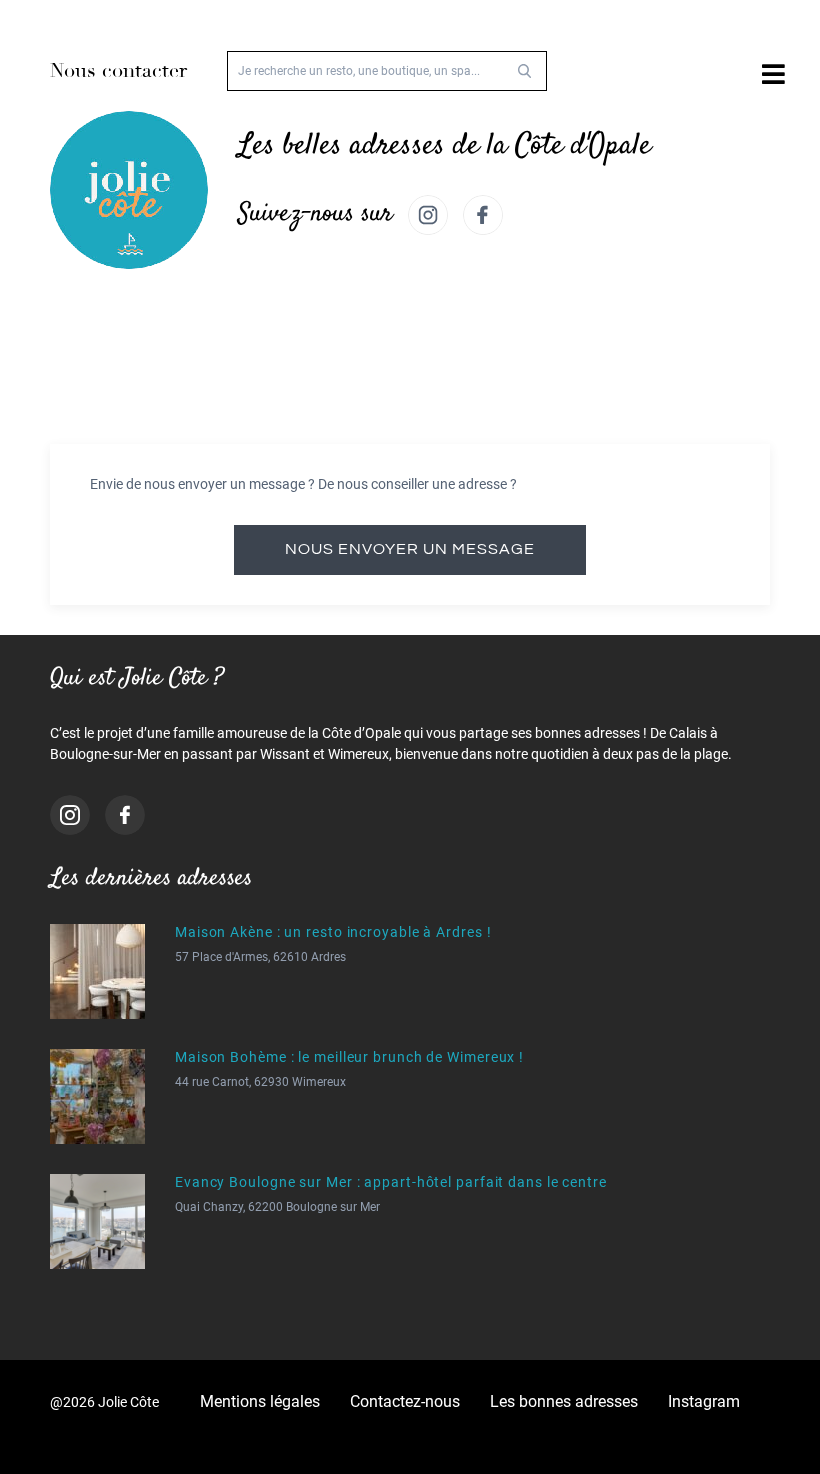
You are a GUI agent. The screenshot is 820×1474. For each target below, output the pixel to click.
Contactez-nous (405, 1401)
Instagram (704, 1401)
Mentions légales (260, 1401)
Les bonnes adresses (564, 1401)
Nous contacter (118, 70)
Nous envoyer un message (410, 549)
